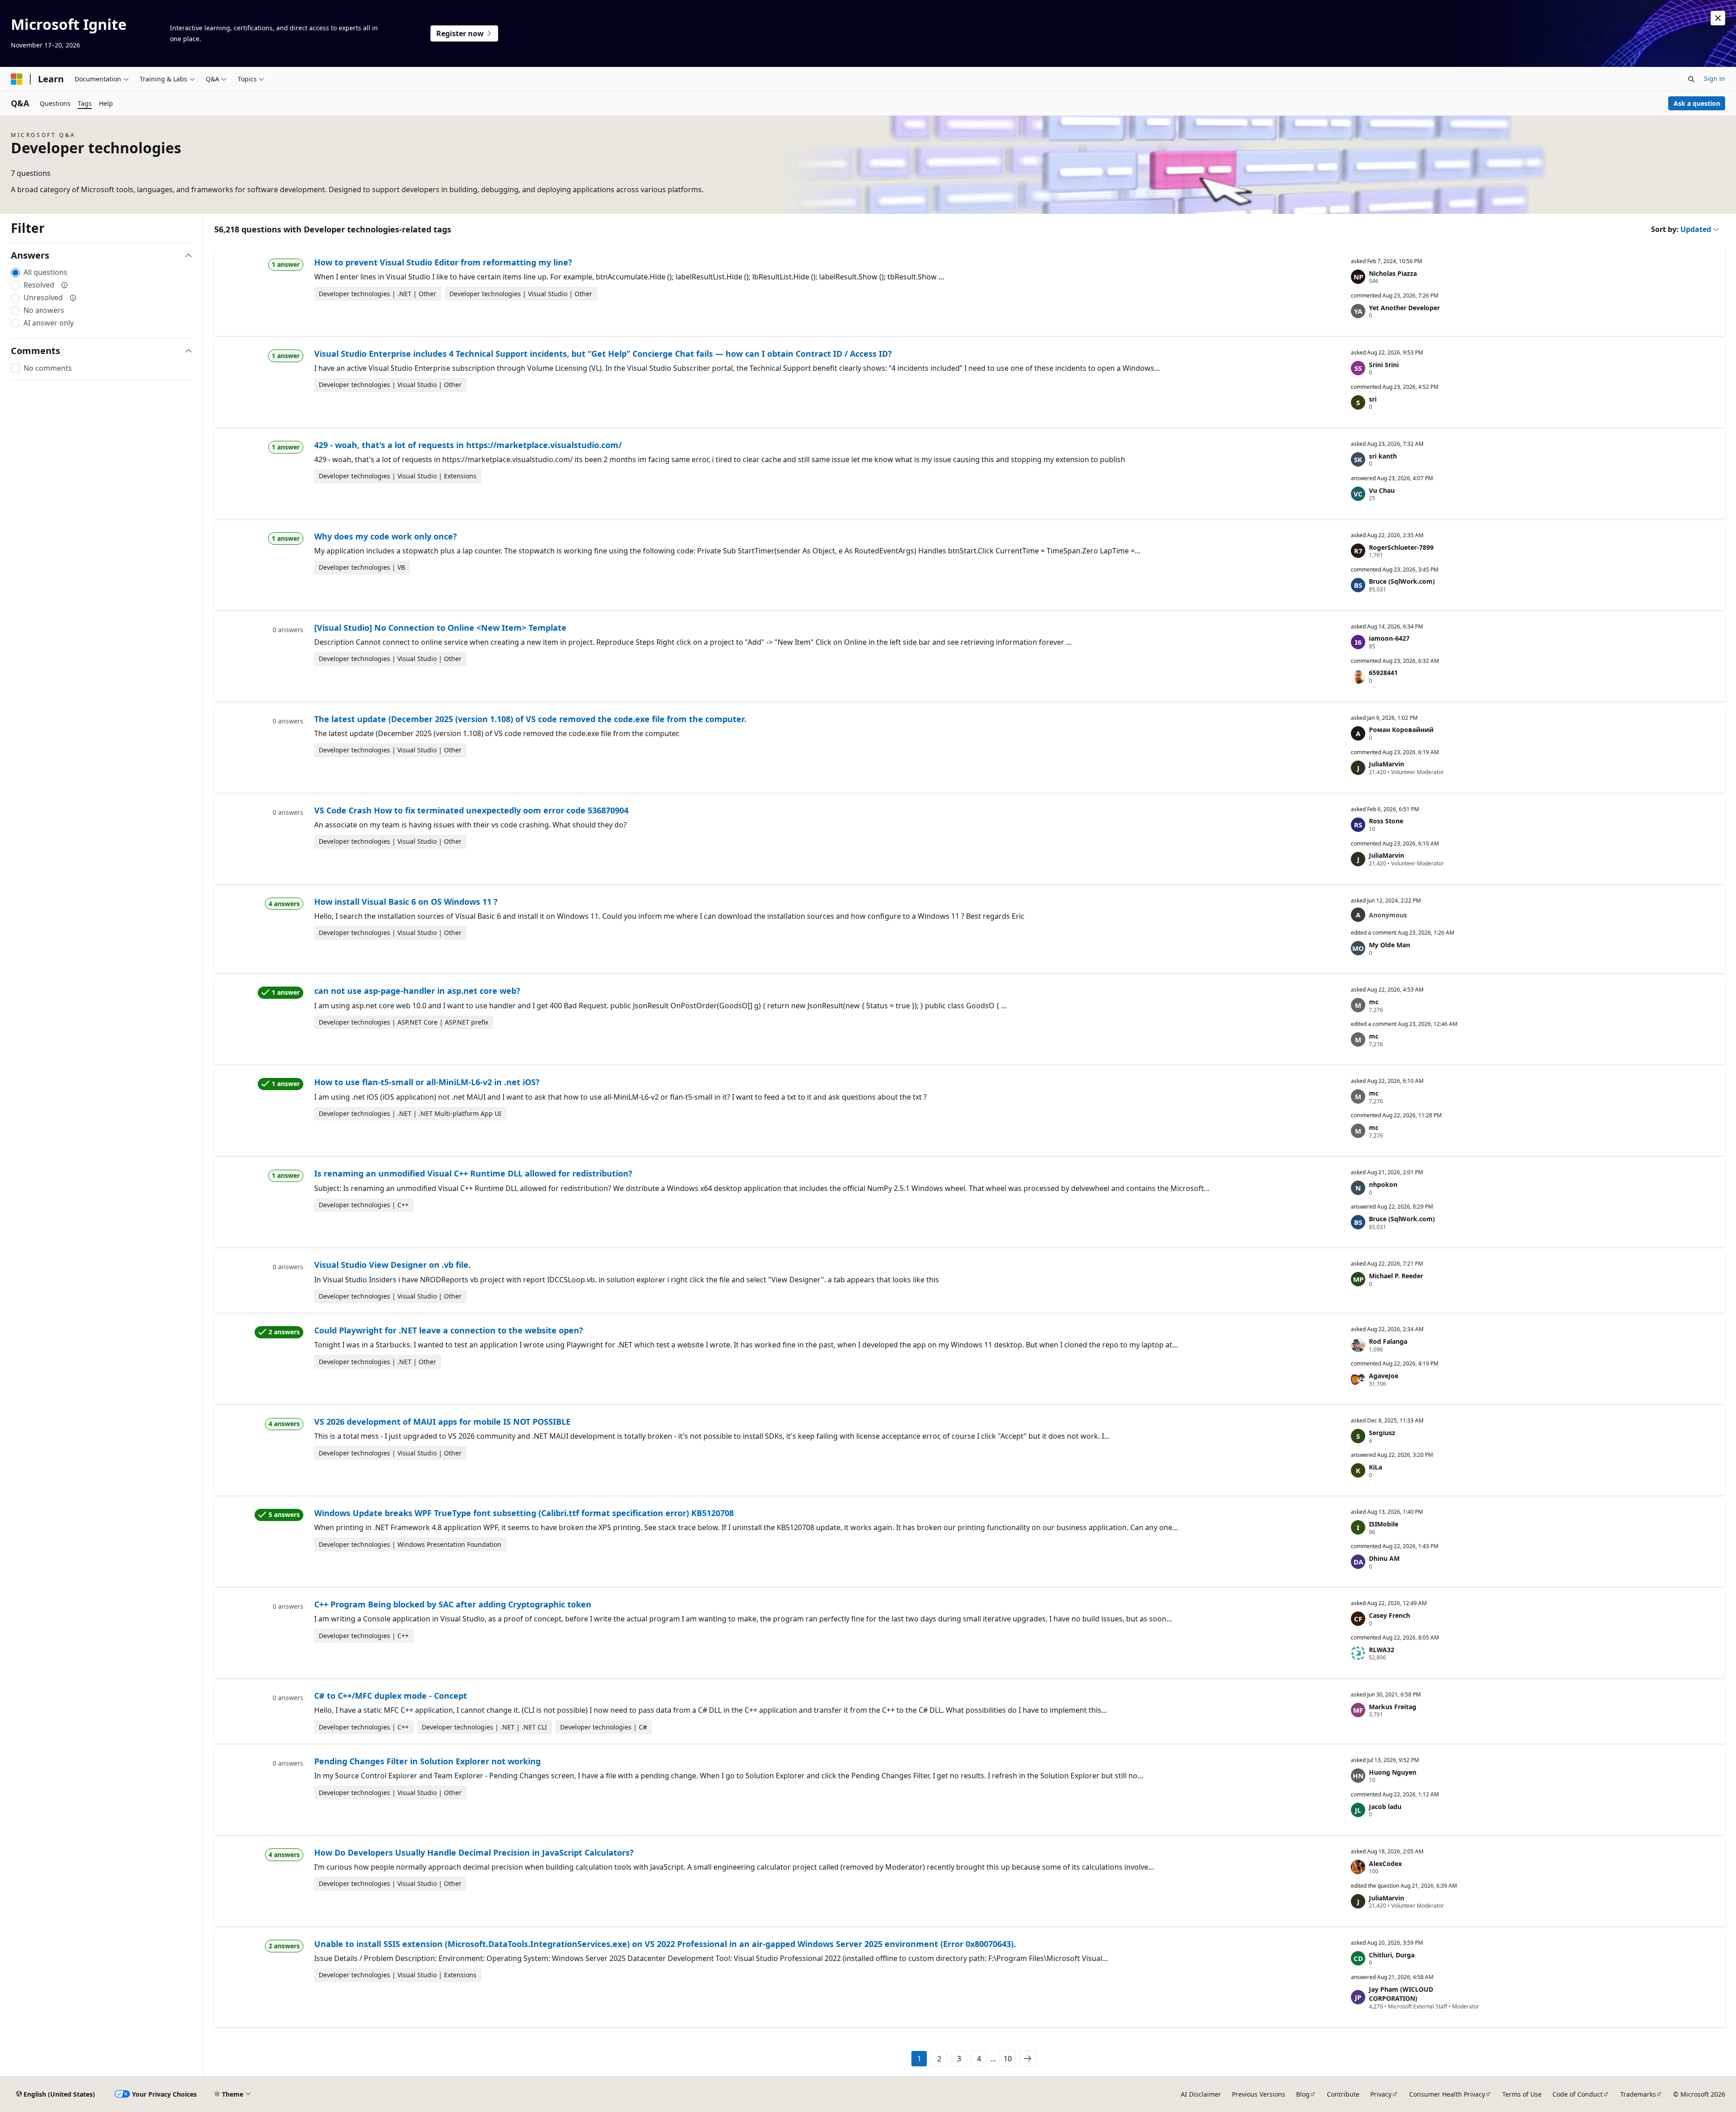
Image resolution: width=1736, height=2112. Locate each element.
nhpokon (1383, 1184)
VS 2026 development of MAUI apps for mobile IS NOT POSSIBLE (442, 1422)
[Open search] (1691, 79)
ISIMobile (1384, 1524)
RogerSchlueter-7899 (1401, 547)
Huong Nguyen (1393, 1772)
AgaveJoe (1384, 1376)
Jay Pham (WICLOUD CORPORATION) (1401, 1994)
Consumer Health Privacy (1447, 2094)
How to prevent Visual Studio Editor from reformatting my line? (443, 262)
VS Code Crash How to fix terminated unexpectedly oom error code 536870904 (471, 810)
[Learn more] (65, 285)
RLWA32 (1382, 1650)
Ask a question (1697, 103)
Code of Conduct (1578, 2094)
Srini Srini (1384, 365)
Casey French (1389, 1615)
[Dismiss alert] (1718, 18)
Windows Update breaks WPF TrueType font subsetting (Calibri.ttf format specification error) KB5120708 (524, 1513)
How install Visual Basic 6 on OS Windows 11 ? (406, 902)
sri (1373, 399)
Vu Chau (1382, 490)
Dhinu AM (1384, 1558)
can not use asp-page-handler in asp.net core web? (417, 991)
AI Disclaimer (1201, 2094)
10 (1008, 2059)
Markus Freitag (1393, 1707)
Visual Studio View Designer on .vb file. (392, 1265)
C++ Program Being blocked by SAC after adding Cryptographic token (453, 1604)
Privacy (1381, 2094)
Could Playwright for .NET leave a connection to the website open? (449, 1330)
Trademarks (1638, 2094)
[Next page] (1028, 2059)
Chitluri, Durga (1392, 1955)
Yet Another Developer (1404, 308)
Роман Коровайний (1401, 730)
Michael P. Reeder (1396, 1276)
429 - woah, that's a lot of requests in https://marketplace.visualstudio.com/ (468, 445)
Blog (1303, 2094)
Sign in (1715, 78)
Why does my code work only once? (386, 536)
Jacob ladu (1385, 1807)
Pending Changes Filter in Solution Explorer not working (427, 1761)
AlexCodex (1385, 1864)
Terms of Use (1522, 2094)
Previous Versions (1259, 2094)
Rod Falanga (1388, 1341)
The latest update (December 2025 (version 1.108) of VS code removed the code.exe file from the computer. (530, 719)
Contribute (1343, 2094)
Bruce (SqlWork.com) (1402, 581)
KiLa (1375, 1467)
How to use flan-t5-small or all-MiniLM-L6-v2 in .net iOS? (427, 1082)
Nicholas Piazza (1393, 273)
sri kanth (1383, 456)
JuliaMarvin (1387, 764)
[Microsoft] (17, 79)
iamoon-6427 (1389, 638)
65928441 (1383, 673)
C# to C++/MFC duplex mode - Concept (391, 1696)
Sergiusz (1382, 1433)
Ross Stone (1386, 821)
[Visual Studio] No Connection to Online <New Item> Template (440, 628)
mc (1374, 1002)
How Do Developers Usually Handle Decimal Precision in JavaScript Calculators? (474, 1852)
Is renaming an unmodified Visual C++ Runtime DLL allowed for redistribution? (473, 1173)
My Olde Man (1389, 945)
